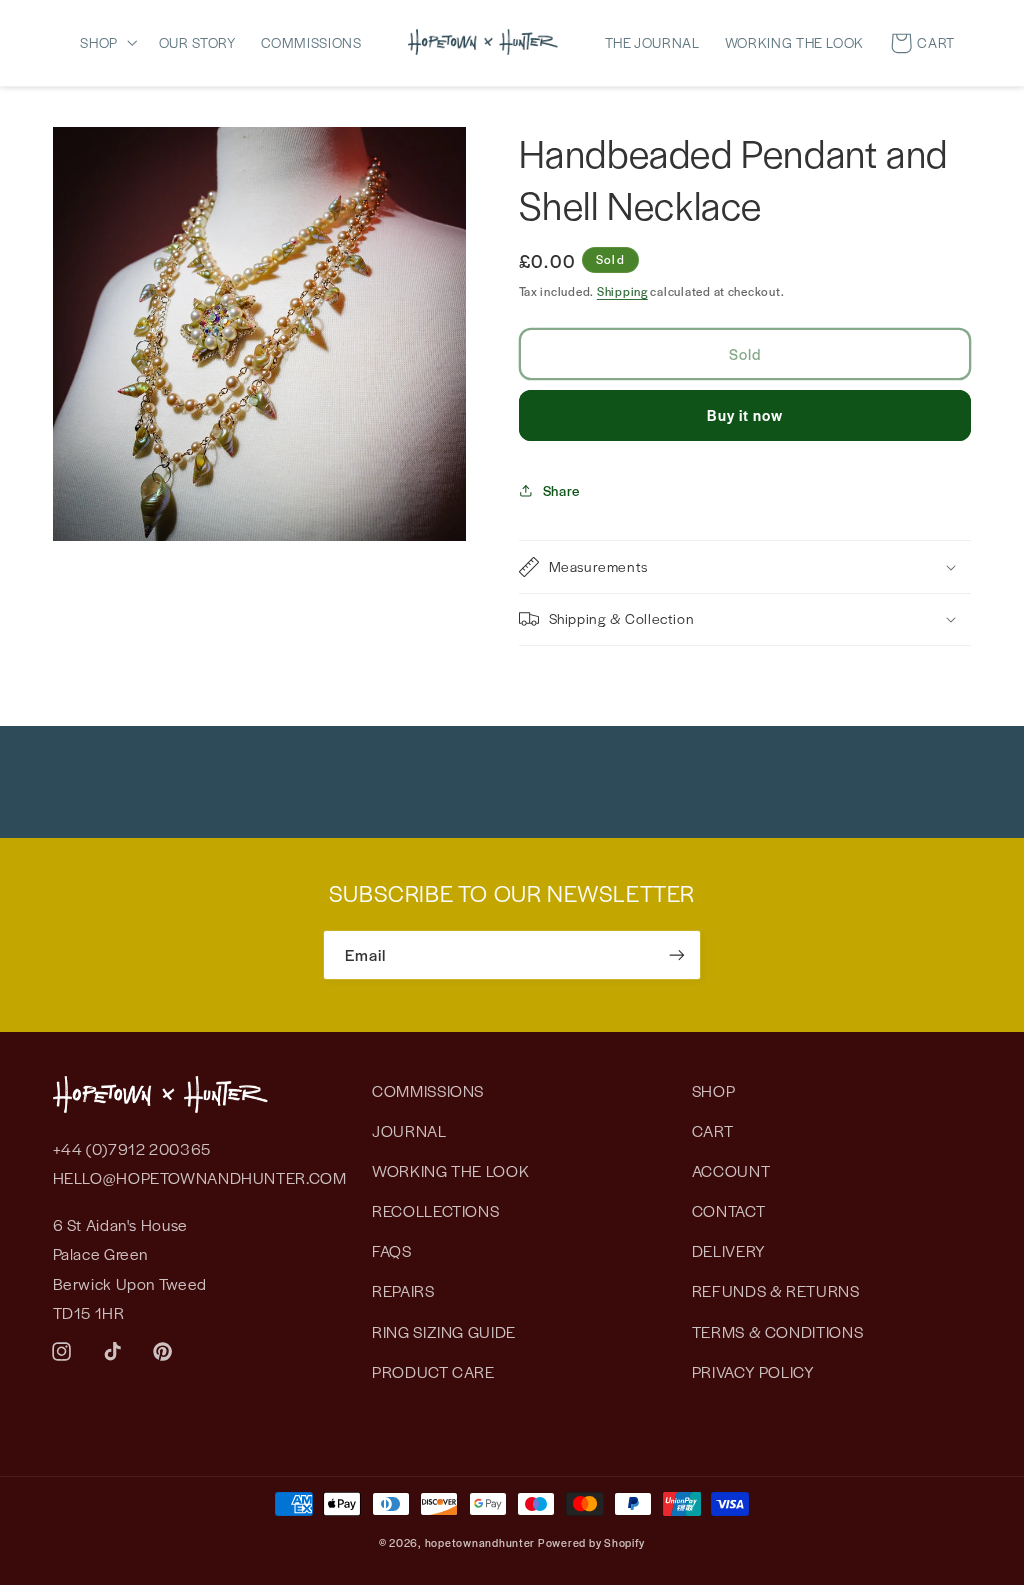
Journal (409, 1130)
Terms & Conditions (777, 1331)
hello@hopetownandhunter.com (200, 1177)
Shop (714, 1090)
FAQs (392, 1250)
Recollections (435, 1210)
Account (731, 1170)
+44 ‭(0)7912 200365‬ (132, 1148)
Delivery (729, 1250)
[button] (113, 42)
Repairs (403, 1290)
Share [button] (561, 490)
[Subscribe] (677, 954)
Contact (728, 1210)
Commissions (428, 1090)
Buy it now (745, 414)
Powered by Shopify (591, 1542)
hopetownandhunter (480, 1542)
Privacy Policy (753, 1371)
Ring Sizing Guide (444, 1331)
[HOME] (483, 42)
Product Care (433, 1371)
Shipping (622, 291)
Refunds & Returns (776, 1290)
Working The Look (450, 1170)
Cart (713, 1130)
